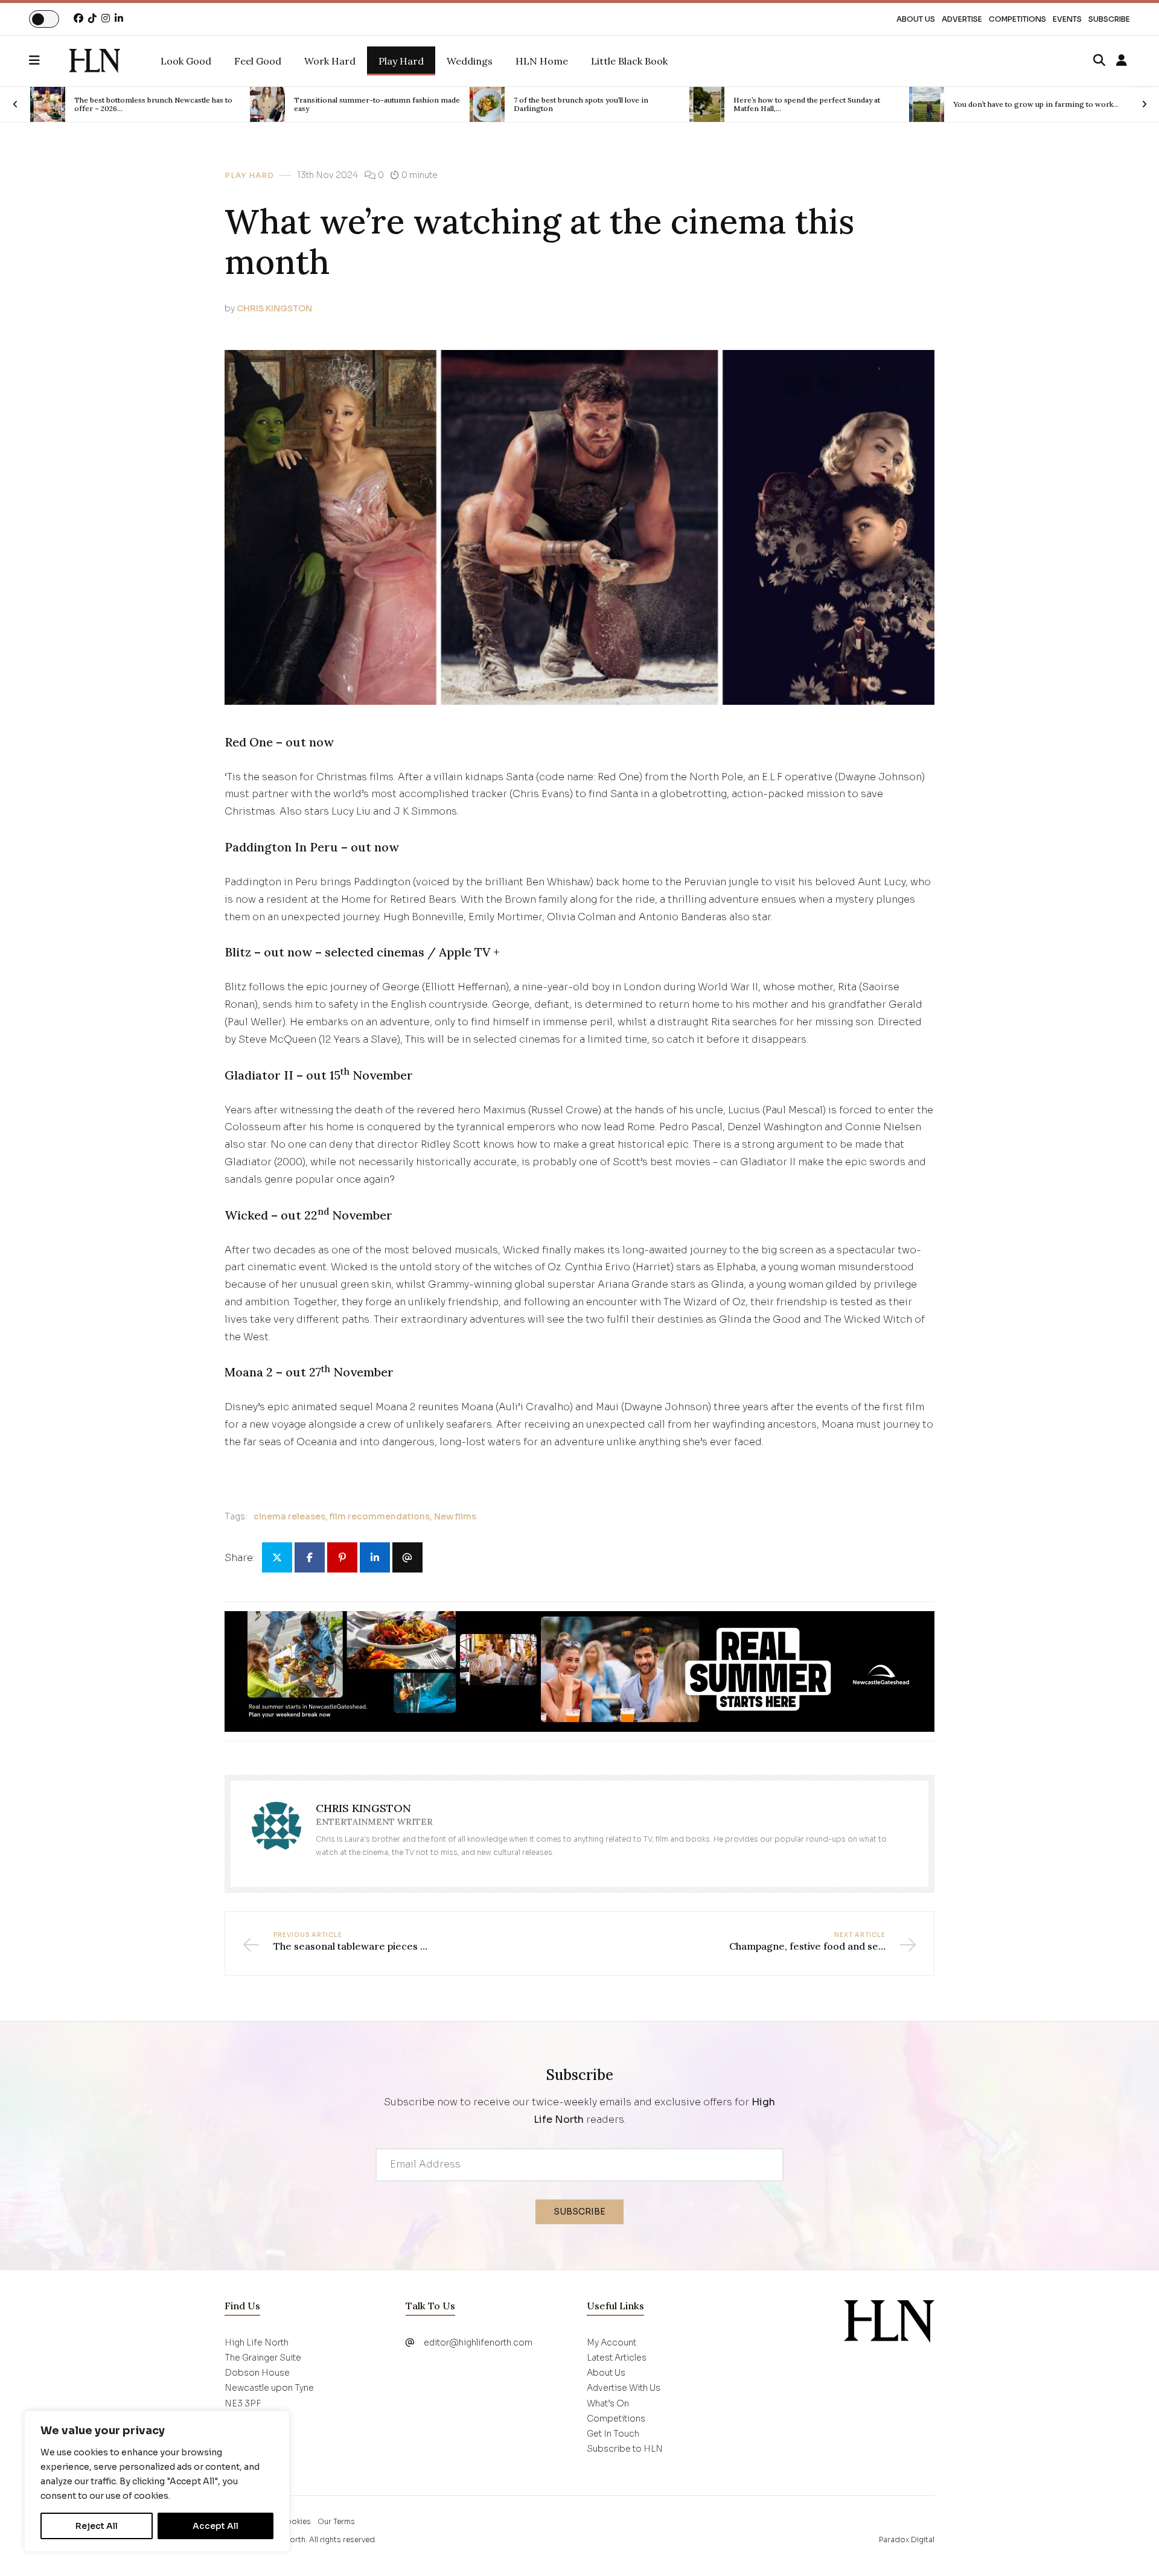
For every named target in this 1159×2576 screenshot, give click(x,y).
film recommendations (380, 1516)
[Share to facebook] (310, 1557)
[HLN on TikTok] (92, 18)
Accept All (216, 2526)
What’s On (608, 2403)
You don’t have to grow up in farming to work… (849, 104)
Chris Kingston (274, 308)
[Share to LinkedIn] (375, 1557)
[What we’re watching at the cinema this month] (94, 61)
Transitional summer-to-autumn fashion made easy (190, 104)
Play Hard (249, 176)
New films (455, 1516)
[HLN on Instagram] (106, 18)
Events (1067, 19)
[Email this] (407, 1557)
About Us (916, 19)
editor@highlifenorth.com (478, 2342)
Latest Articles (617, 2358)
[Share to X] (277, 1557)
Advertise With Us (624, 2388)
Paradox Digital (907, 2539)
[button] (49, 61)
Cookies (295, 2521)
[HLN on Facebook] (78, 18)
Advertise (962, 19)
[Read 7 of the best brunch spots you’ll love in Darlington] (301, 104)
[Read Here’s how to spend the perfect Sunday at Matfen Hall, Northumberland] (520, 104)
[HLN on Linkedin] (119, 18)
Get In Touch (613, 2434)
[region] (157, 2481)
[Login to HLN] (1122, 61)
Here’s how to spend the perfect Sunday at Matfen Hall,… (620, 104)
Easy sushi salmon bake (1027, 104)
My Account (611, 2342)
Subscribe (1109, 19)
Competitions (1017, 19)
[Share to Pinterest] (342, 1557)
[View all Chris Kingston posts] (276, 1834)
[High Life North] (889, 2320)
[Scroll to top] (1130, 2547)
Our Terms (336, 2521)
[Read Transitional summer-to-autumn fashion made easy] (81, 104)
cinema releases (289, 1516)
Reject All (97, 2526)
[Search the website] (1099, 61)
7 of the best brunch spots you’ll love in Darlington (394, 104)
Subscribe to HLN (625, 2449)
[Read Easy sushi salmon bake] (960, 104)
